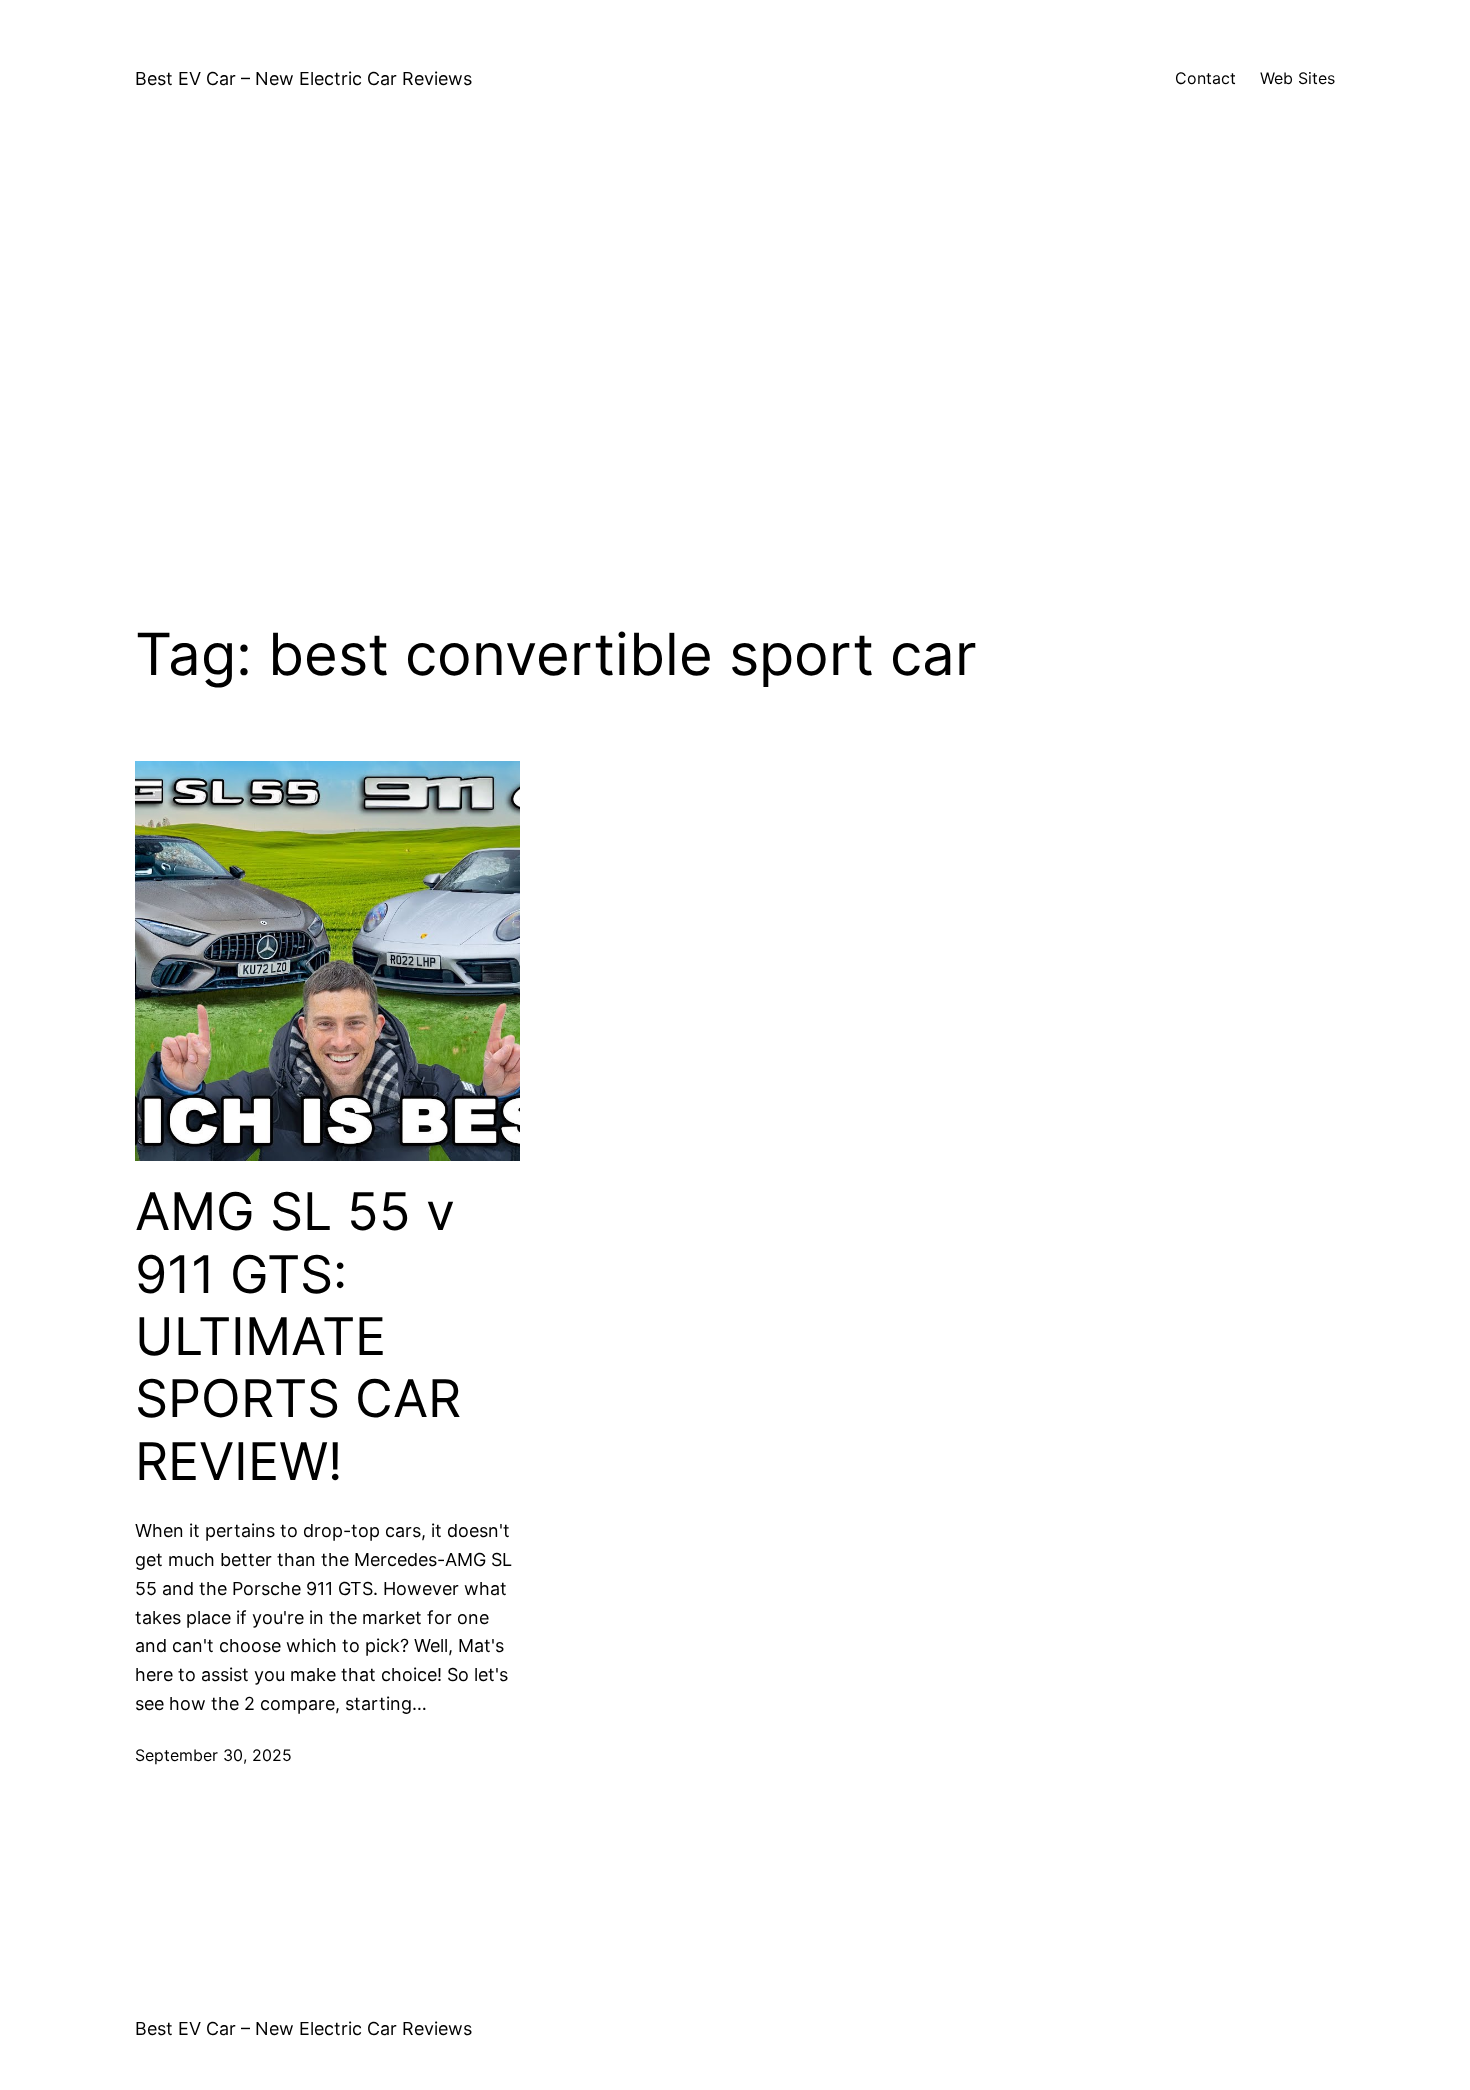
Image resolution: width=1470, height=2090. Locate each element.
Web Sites (1297, 78)
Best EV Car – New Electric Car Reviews (303, 78)
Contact (1205, 78)
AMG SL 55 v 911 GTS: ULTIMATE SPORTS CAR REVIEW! (298, 1337)
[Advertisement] (735, 352)
